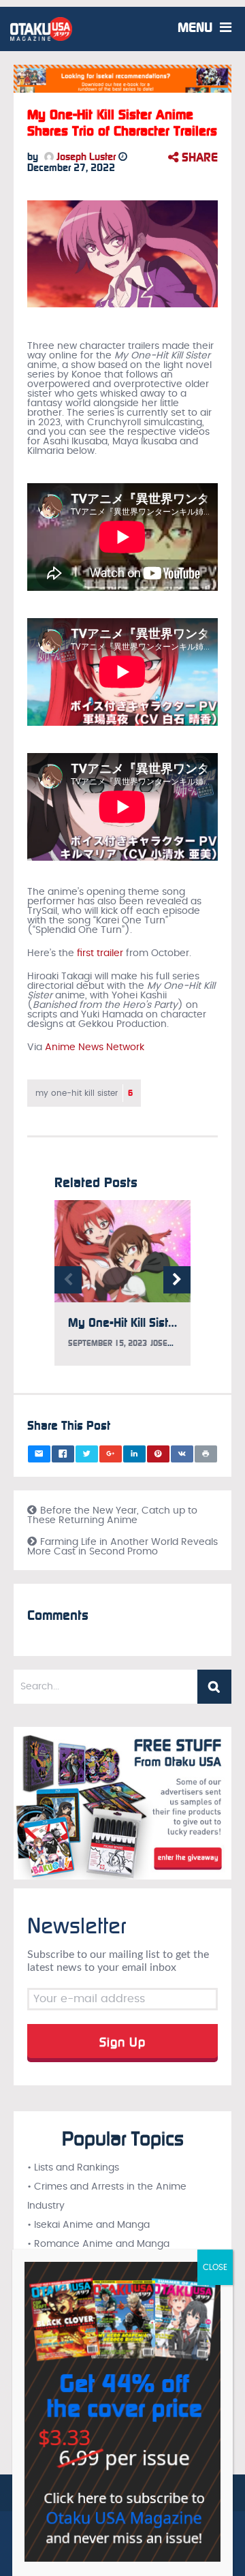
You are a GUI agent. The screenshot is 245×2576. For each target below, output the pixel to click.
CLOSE (215, 2267)
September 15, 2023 (108, 1343)
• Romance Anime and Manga (98, 2244)
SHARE (198, 157)
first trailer (100, 953)
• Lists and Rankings (73, 2168)
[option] (122, 1290)
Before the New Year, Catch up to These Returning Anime (112, 1516)
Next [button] (177, 1280)
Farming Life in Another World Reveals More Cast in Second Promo (122, 1547)
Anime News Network (95, 1047)
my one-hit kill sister (84, 1093)
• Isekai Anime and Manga (88, 2225)
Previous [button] (68, 1280)
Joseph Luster (85, 157)
